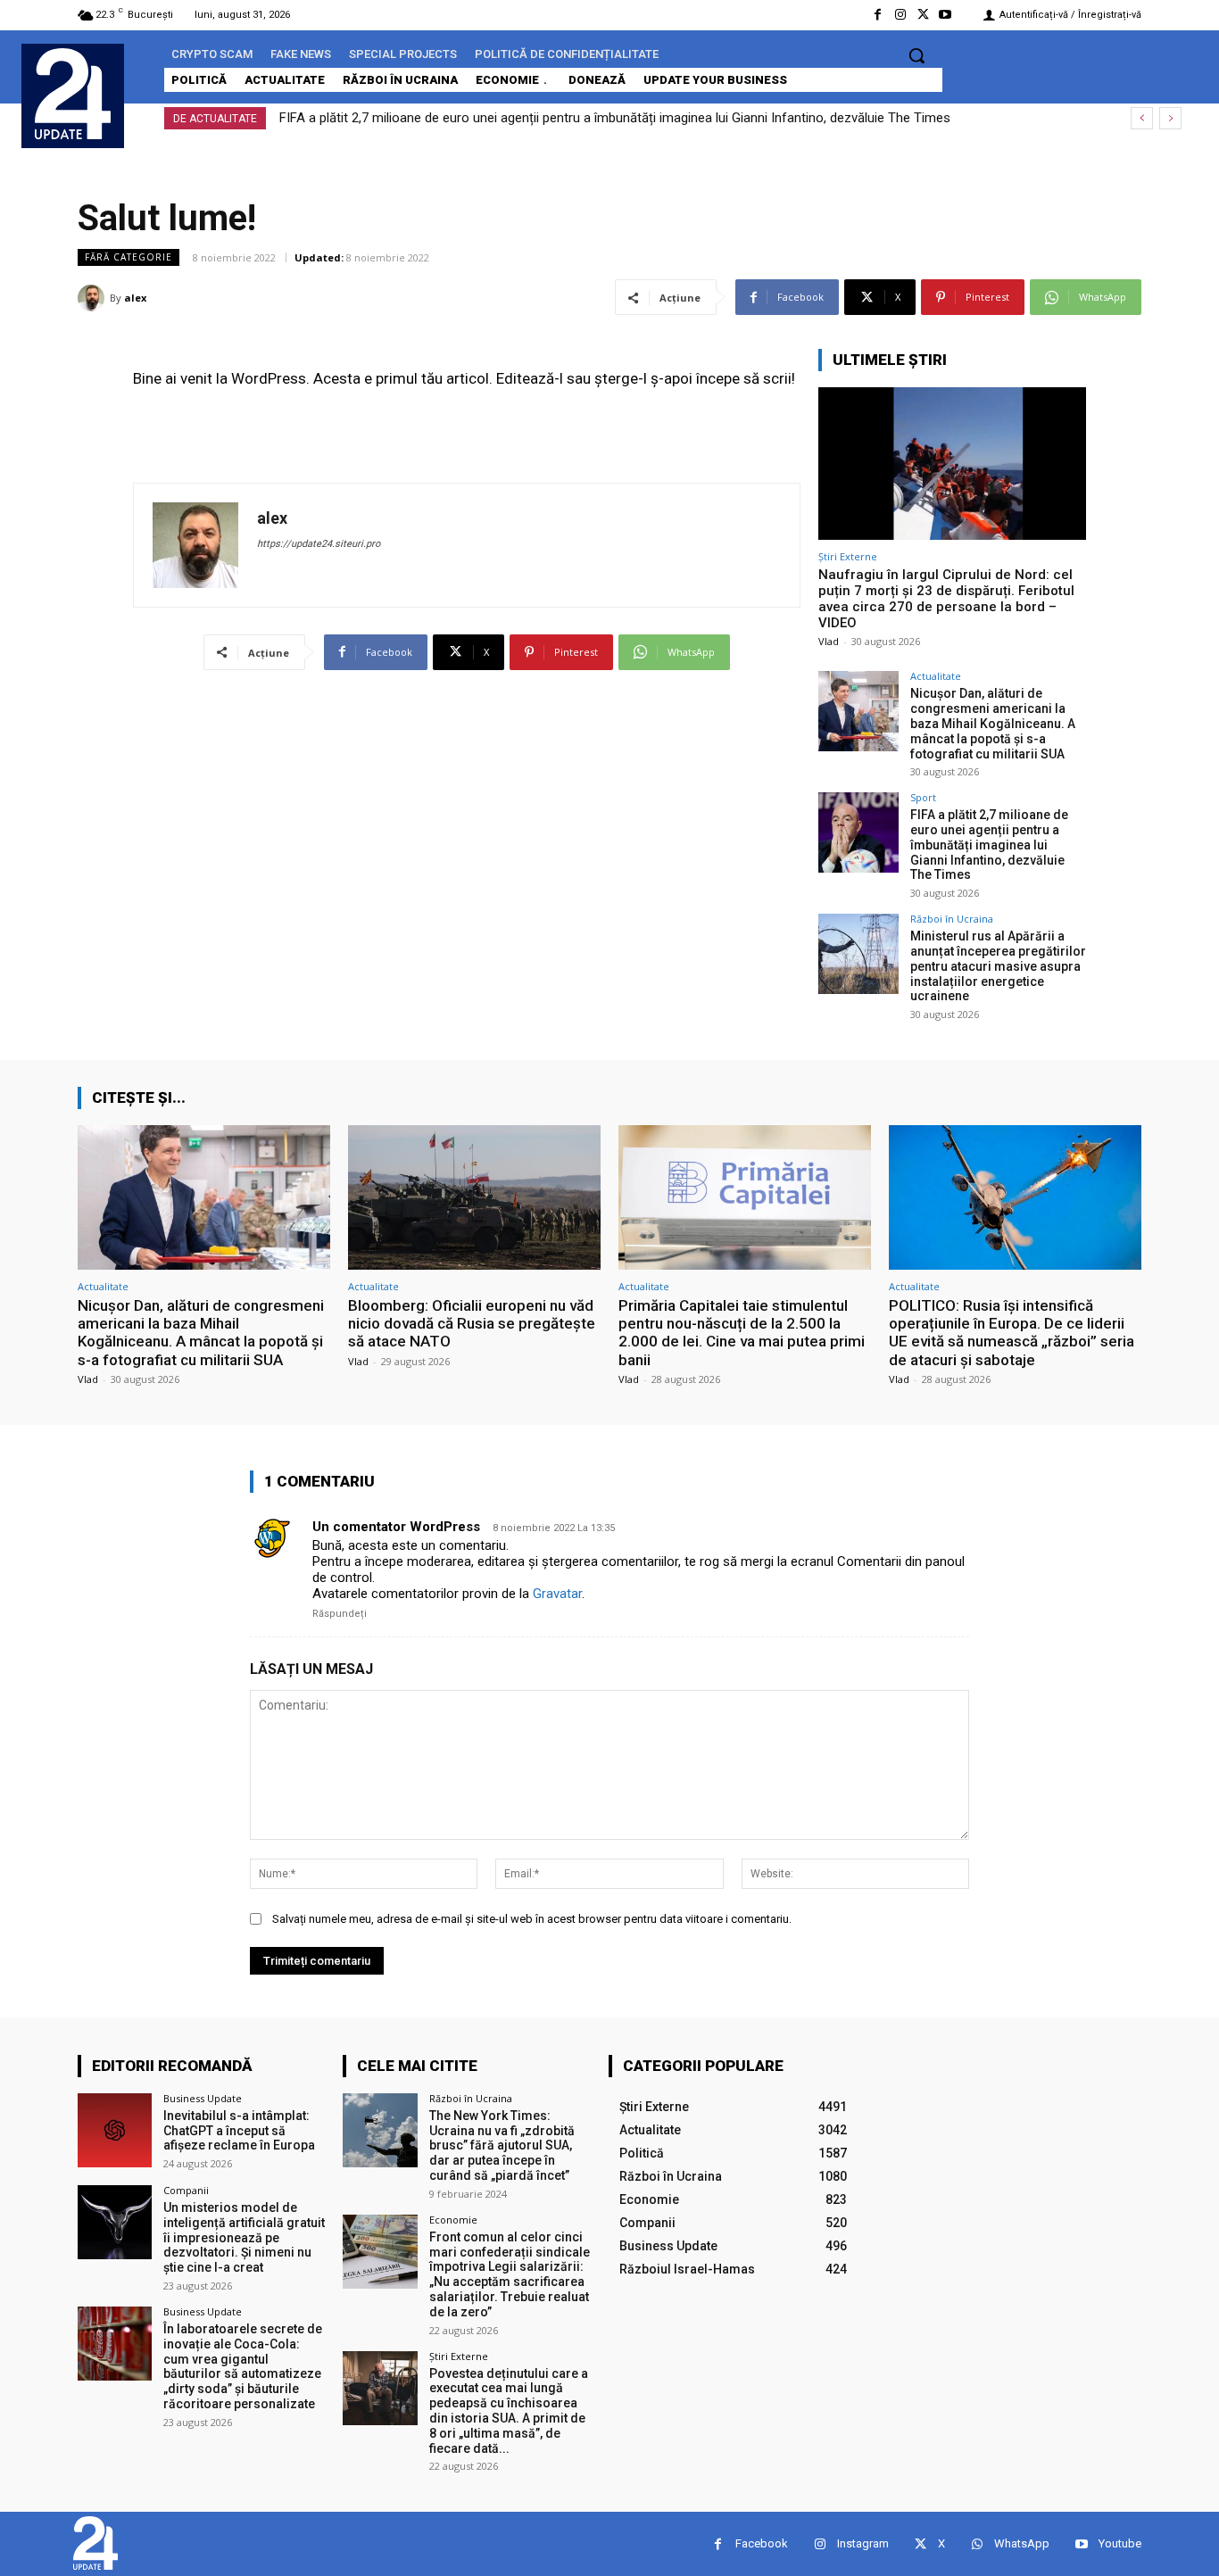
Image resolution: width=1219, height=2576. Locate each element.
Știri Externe (848, 556)
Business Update (203, 2098)
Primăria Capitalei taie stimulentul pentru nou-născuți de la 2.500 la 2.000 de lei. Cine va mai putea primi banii (742, 1333)
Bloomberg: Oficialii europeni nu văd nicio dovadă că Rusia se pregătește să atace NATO (472, 1324)
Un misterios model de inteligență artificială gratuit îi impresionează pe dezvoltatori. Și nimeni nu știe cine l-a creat (244, 2237)
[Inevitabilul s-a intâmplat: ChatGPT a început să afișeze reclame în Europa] (115, 2130)
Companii (186, 2190)
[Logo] (73, 94)
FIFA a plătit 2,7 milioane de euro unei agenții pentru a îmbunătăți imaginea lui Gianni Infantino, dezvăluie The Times (615, 118)
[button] (916, 55)
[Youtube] (945, 15)
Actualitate (936, 676)
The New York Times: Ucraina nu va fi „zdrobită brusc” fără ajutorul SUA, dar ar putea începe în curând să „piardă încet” (502, 2145)
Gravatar (557, 1594)
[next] (1170, 118)
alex (135, 298)
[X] (923, 15)
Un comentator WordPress (396, 1527)
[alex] (94, 298)
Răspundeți (340, 1614)
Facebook (762, 2543)
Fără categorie (129, 257)
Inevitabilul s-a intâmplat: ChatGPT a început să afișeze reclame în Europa (239, 2131)
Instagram (863, 2543)
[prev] (1142, 118)
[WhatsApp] (977, 2544)
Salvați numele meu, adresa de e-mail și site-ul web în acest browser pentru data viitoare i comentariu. (532, 1919)
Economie (453, 2220)
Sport (923, 797)
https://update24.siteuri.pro (319, 544)
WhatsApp (1022, 2543)
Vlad (829, 641)
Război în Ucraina (952, 919)
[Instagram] (900, 15)
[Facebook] (878, 15)
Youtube (1120, 2543)
